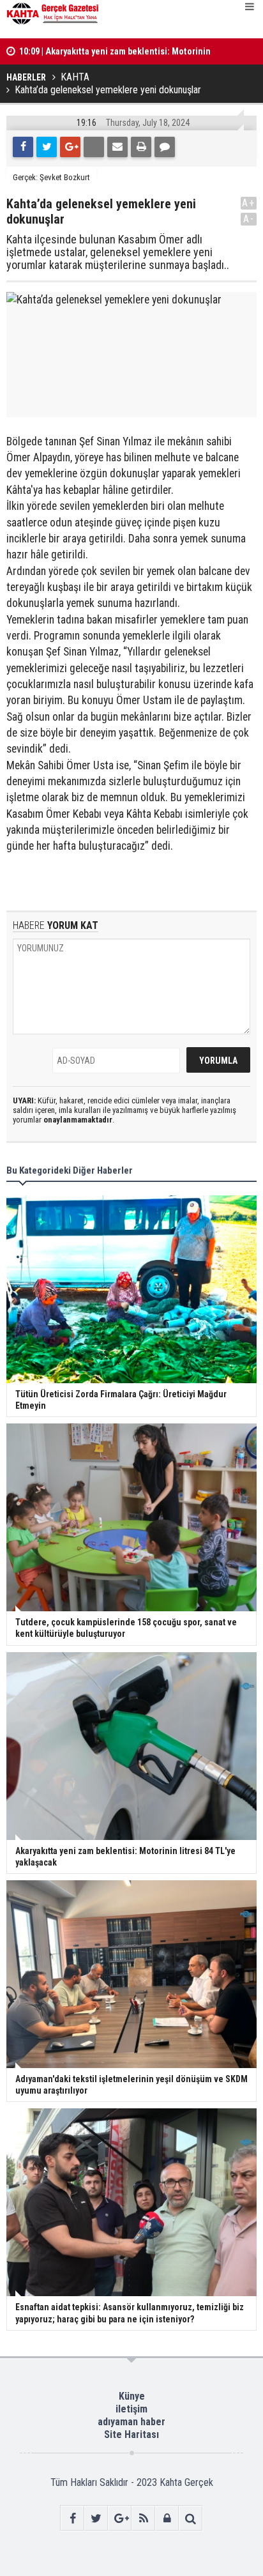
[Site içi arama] (191, 2518)
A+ (249, 203)
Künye (132, 2396)
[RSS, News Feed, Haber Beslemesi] (143, 2518)
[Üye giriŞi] (167, 2518)
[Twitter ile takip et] (96, 2518)
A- (249, 219)
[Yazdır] (141, 147)
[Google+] (70, 147)
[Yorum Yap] (165, 147)
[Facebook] (23, 147)
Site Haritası (131, 2434)
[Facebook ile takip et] (72, 2518)
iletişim (131, 2409)
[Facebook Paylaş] (94, 147)
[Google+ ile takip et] (120, 2518)
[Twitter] (47, 147)
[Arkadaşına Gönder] (117, 147)
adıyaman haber (131, 2422)
